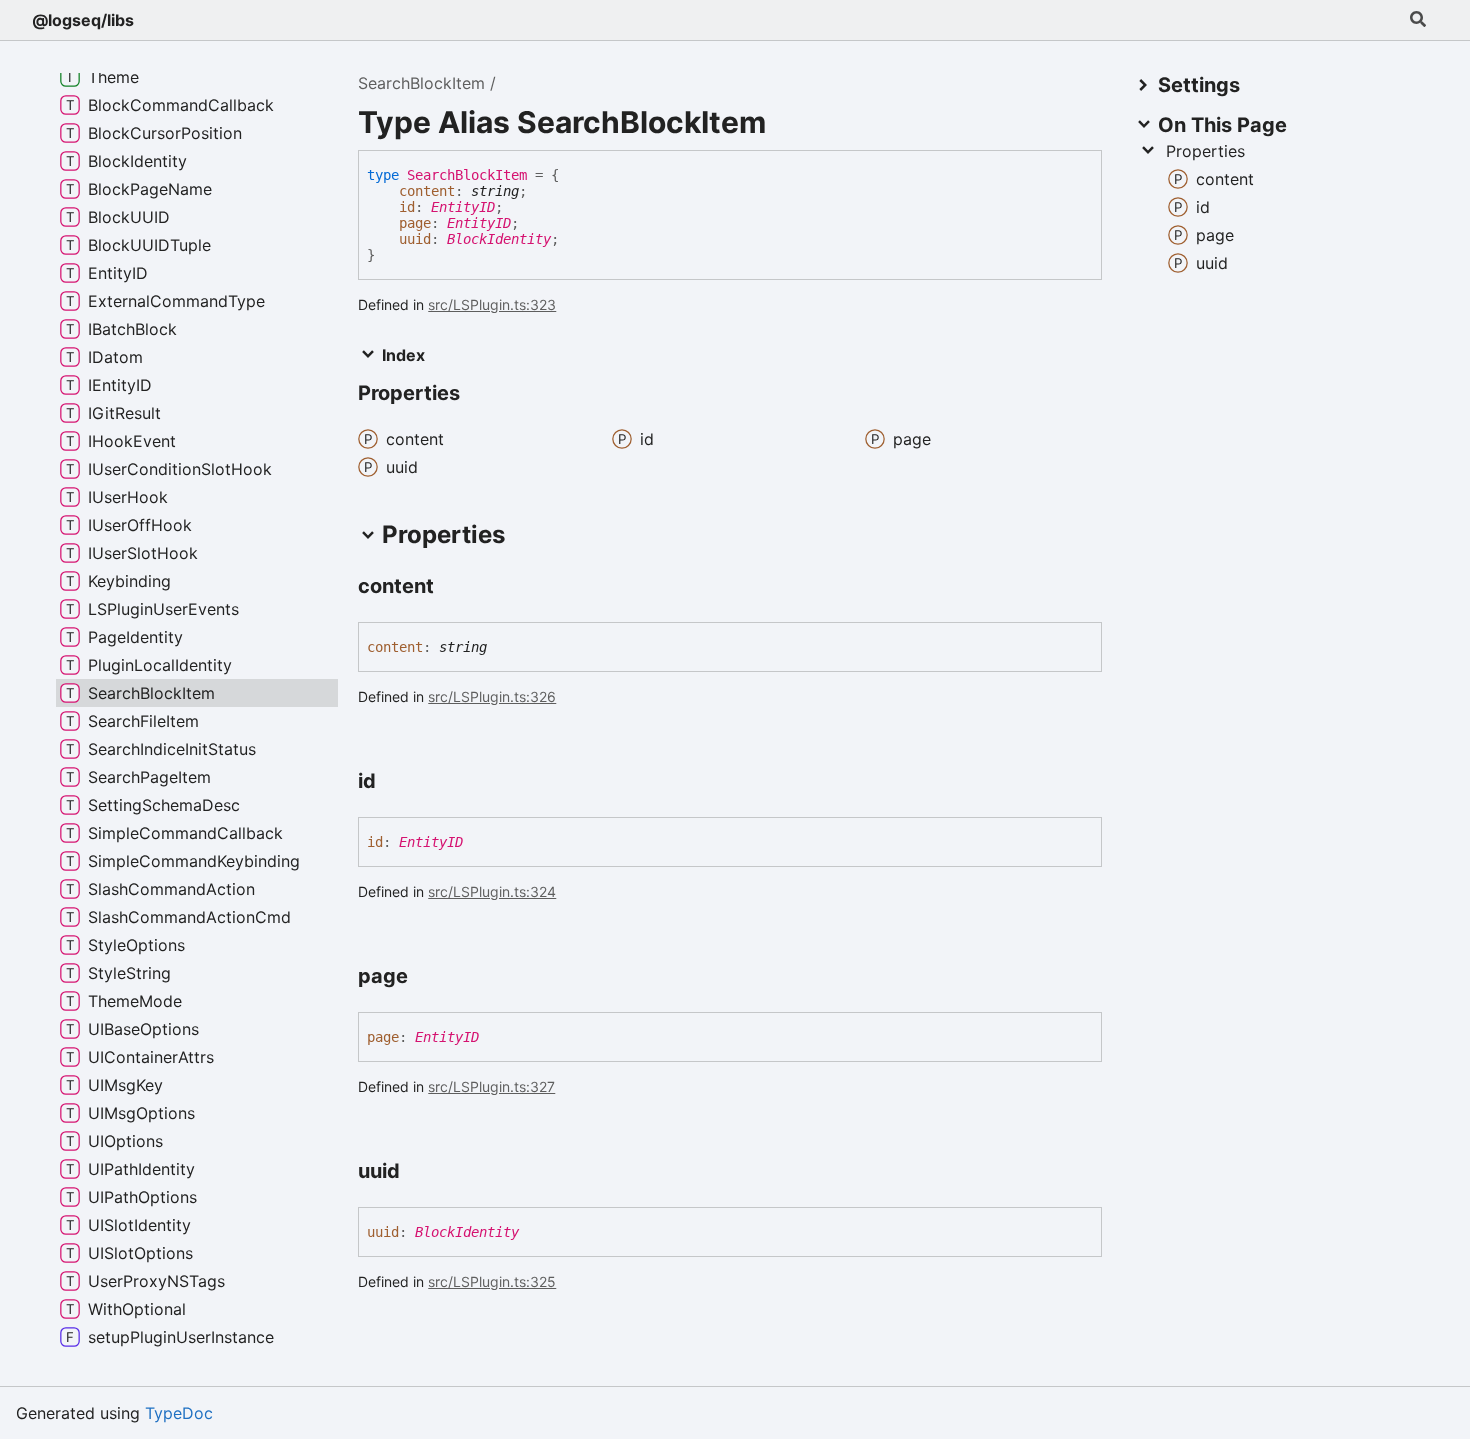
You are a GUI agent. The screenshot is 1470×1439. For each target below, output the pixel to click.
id (407, 207)
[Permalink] (452, 588)
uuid (415, 239)
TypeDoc (179, 1413)
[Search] (1418, 20)
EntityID (463, 207)
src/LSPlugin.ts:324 (492, 891)
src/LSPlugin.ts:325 (492, 1281)
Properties (1205, 151)
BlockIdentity (499, 239)
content (427, 191)
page (415, 223)
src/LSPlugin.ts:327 (491, 1086)
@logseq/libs (83, 20)
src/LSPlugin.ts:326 (492, 696)
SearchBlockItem (421, 83)
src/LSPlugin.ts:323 (492, 304)
